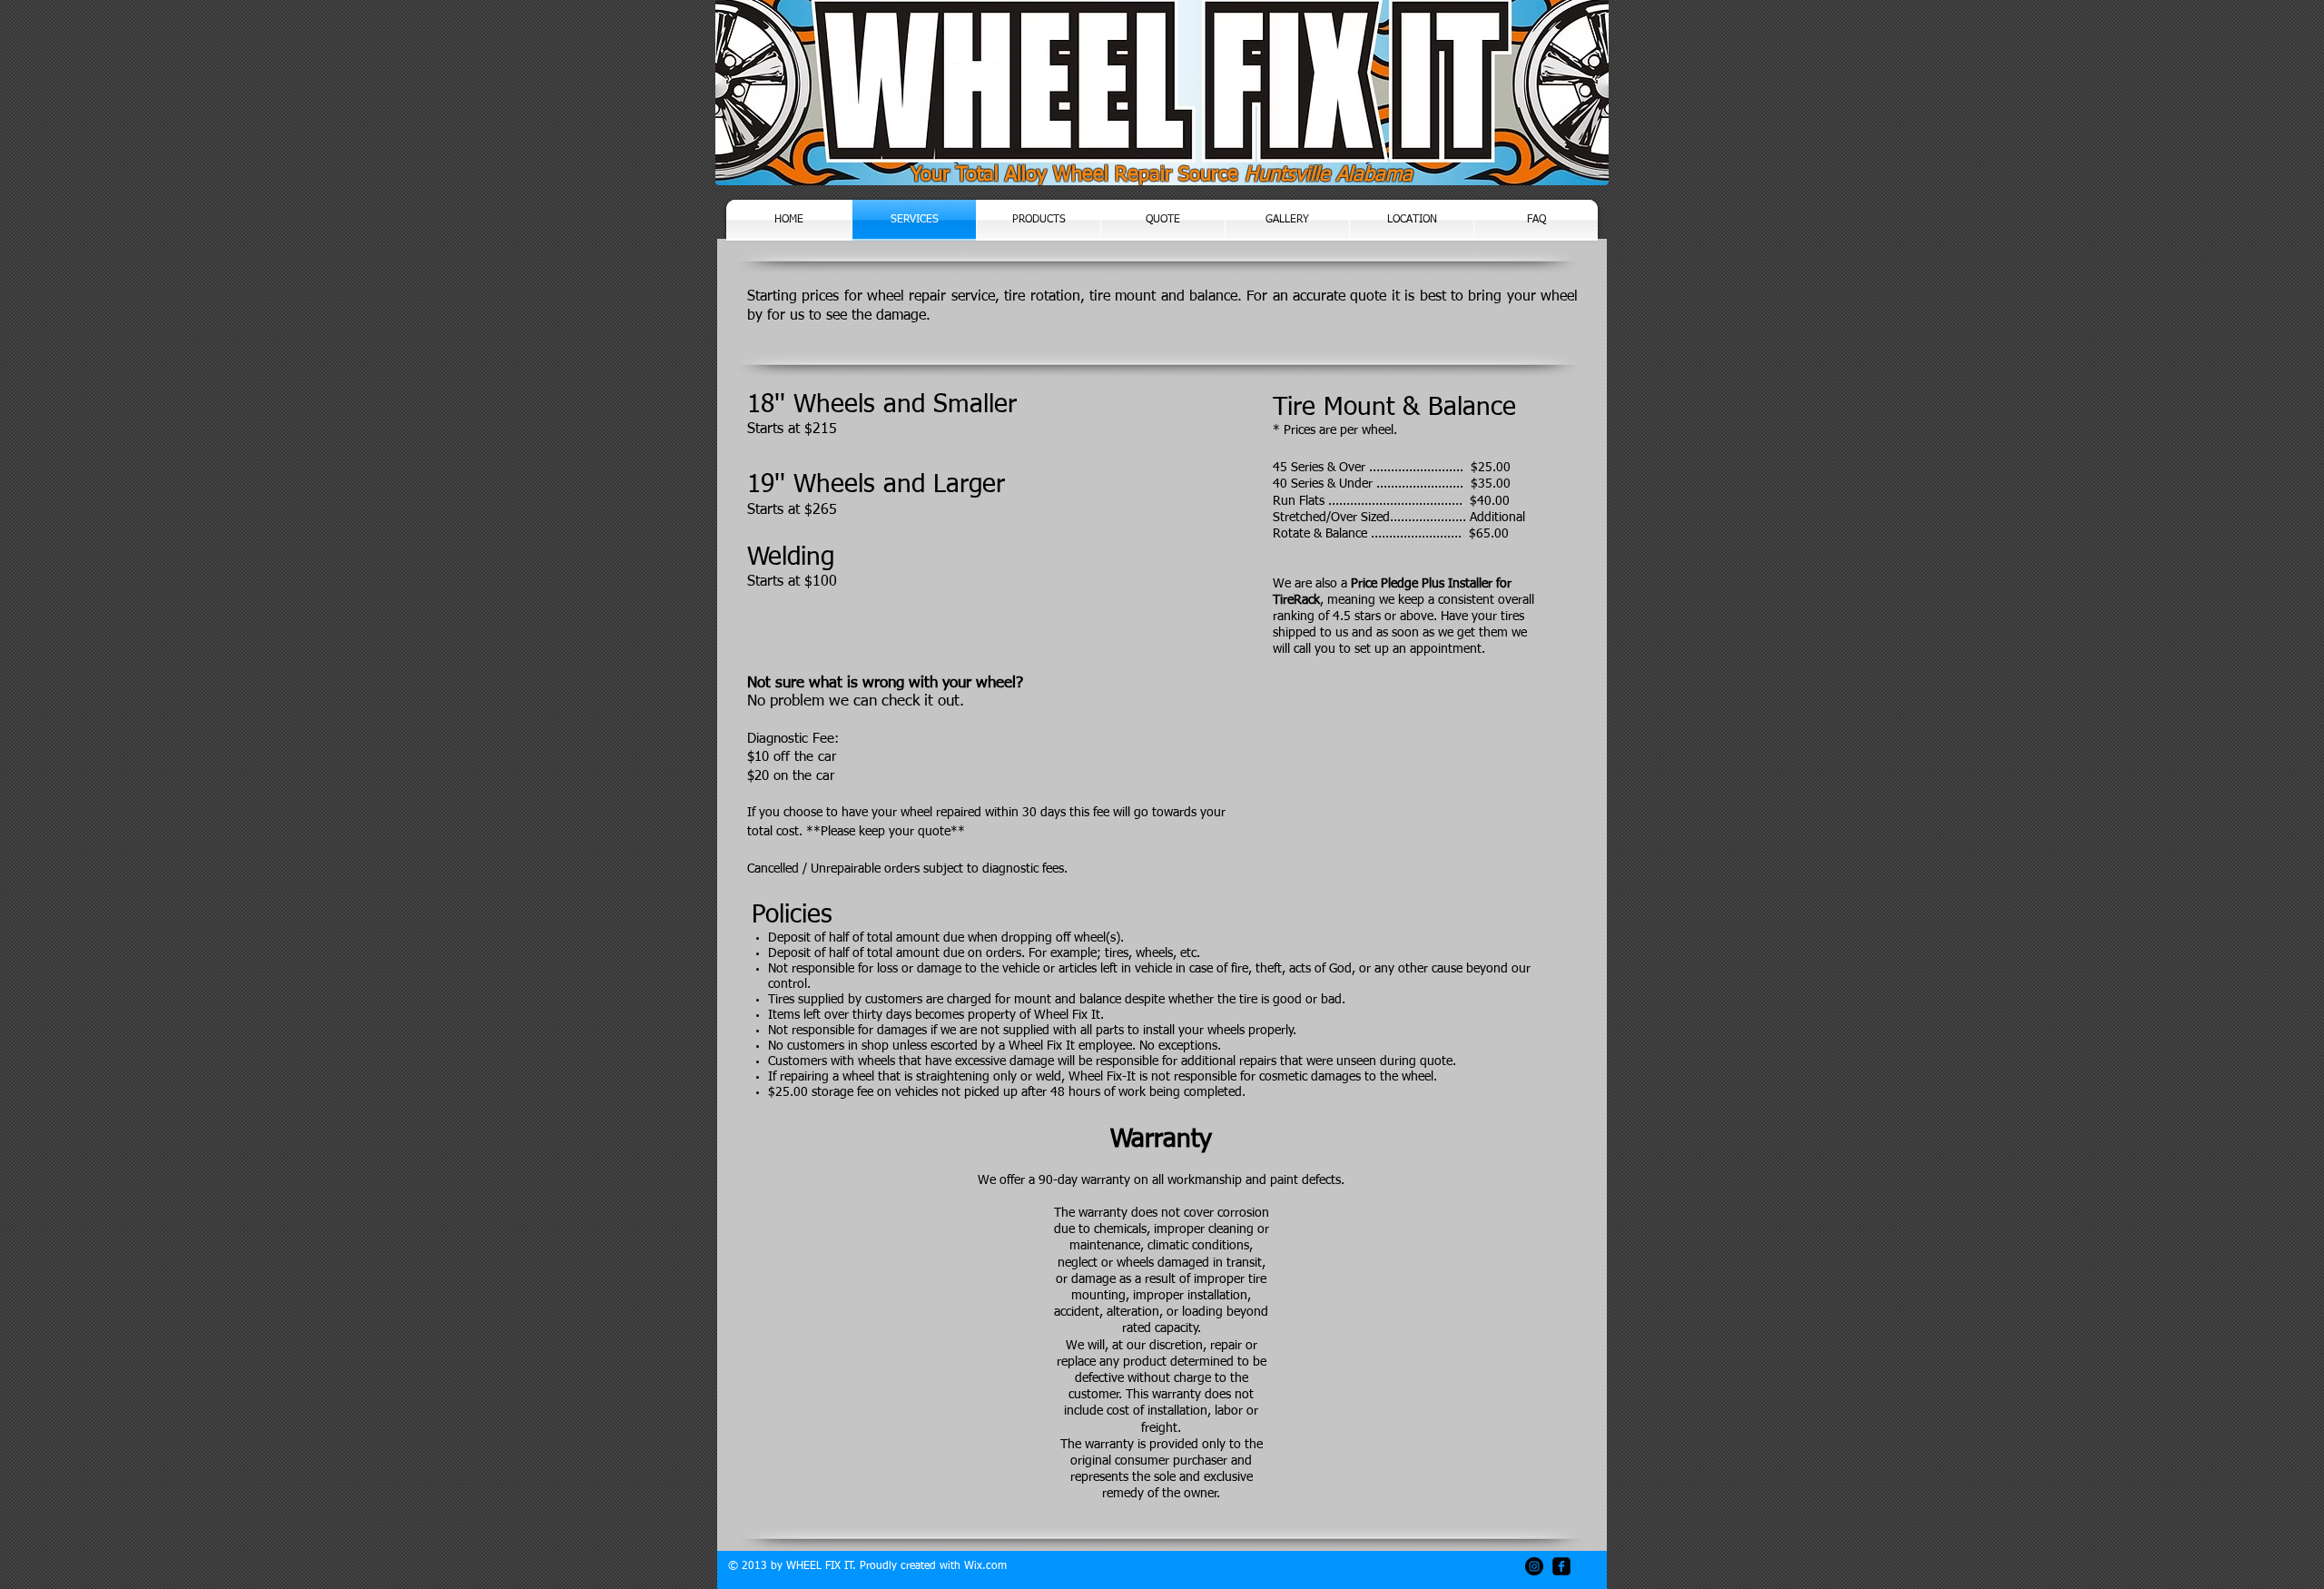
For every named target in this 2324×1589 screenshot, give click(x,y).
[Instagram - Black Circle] (1534, 1566)
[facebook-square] (1561, 1566)
